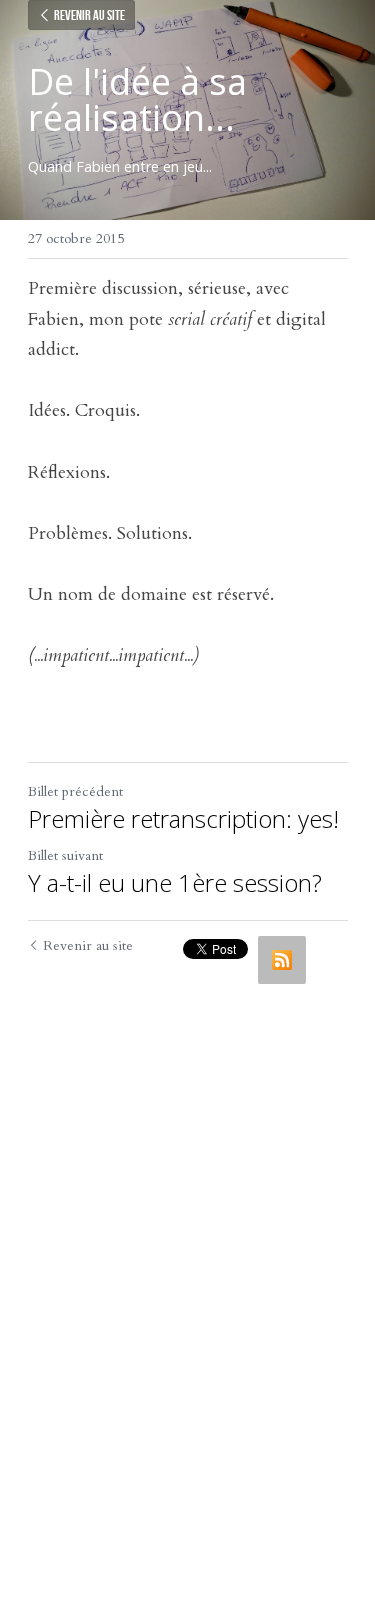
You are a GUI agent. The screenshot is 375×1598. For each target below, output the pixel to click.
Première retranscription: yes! (183, 819)
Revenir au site (89, 15)
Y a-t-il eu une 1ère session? (175, 883)
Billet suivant (65, 855)
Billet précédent (75, 791)
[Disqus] (188, 1244)
